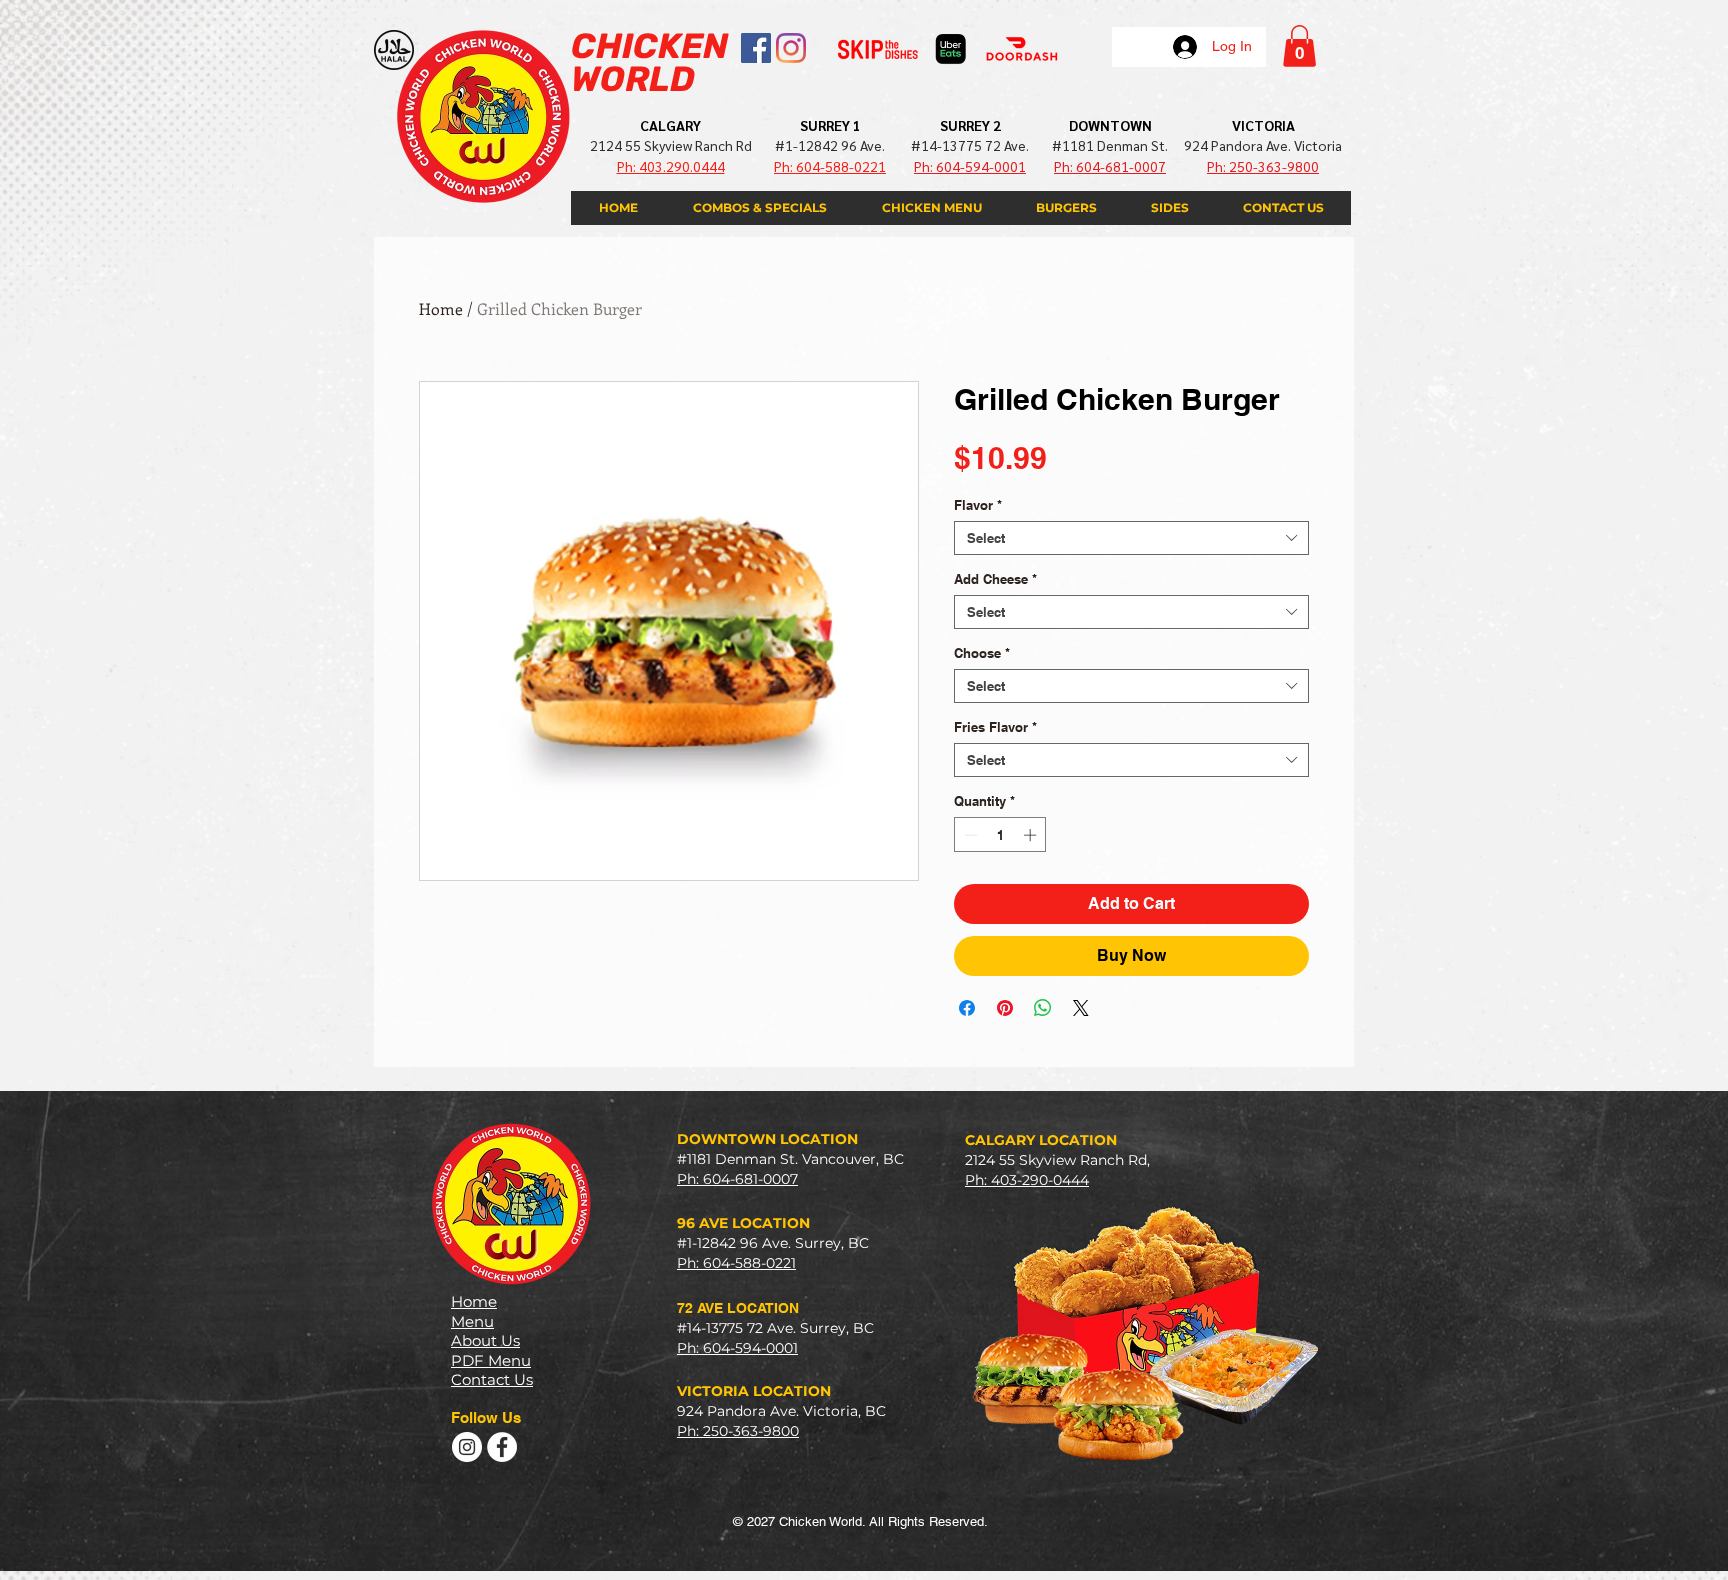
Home (441, 308)
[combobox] (1131, 538)
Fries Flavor (995, 727)
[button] (1299, 46)
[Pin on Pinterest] (1005, 1008)
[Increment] (1032, 835)
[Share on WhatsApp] (1043, 1008)
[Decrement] (969, 835)
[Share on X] (1081, 1008)
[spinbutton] (1000, 835)
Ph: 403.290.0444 (671, 166)
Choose (982, 653)
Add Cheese (995, 579)
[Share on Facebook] (967, 1008)
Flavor (978, 505)
